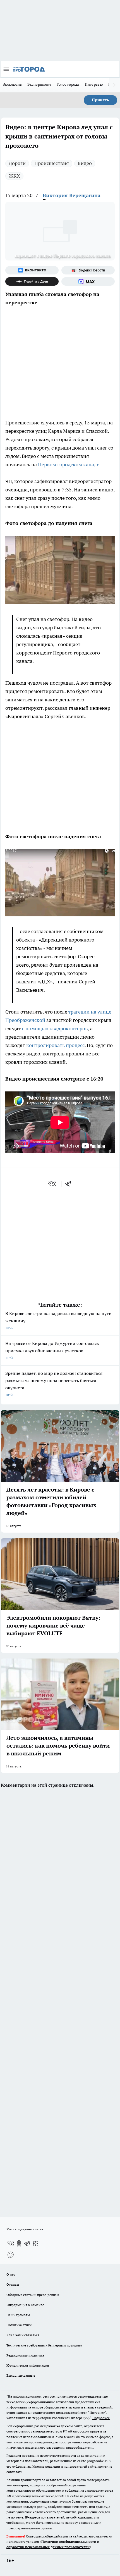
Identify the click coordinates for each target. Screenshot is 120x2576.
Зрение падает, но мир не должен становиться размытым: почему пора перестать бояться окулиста (54, 1384)
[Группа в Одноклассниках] (19, 2243)
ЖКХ (14, 176)
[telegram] (70, 1184)
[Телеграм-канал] (27, 2243)
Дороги (17, 163)
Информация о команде (25, 2305)
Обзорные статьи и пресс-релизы (33, 2295)
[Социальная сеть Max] (88, 281)
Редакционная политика (25, 2355)
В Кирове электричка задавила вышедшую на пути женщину (58, 1320)
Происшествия (52, 163)
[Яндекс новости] (88, 270)
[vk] (52, 1184)
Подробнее (101, 2418)
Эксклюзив (12, 84)
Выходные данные (21, 2375)
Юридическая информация (28, 2365)
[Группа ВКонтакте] (32, 270)
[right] (114, 85)
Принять (100, 100)
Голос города (68, 84)
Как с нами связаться (23, 2335)
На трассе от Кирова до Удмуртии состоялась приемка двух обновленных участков (52, 1350)
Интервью (94, 84)
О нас (11, 2274)
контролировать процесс (55, 1045)
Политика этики (19, 2325)
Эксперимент (39, 84)
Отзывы (13, 2284)
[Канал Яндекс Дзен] (32, 281)
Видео (85, 163)
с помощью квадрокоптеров (55, 1028)
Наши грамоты (18, 2315)
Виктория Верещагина (72, 195)
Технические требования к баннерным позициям (44, 2345)
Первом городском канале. (69, 464)
